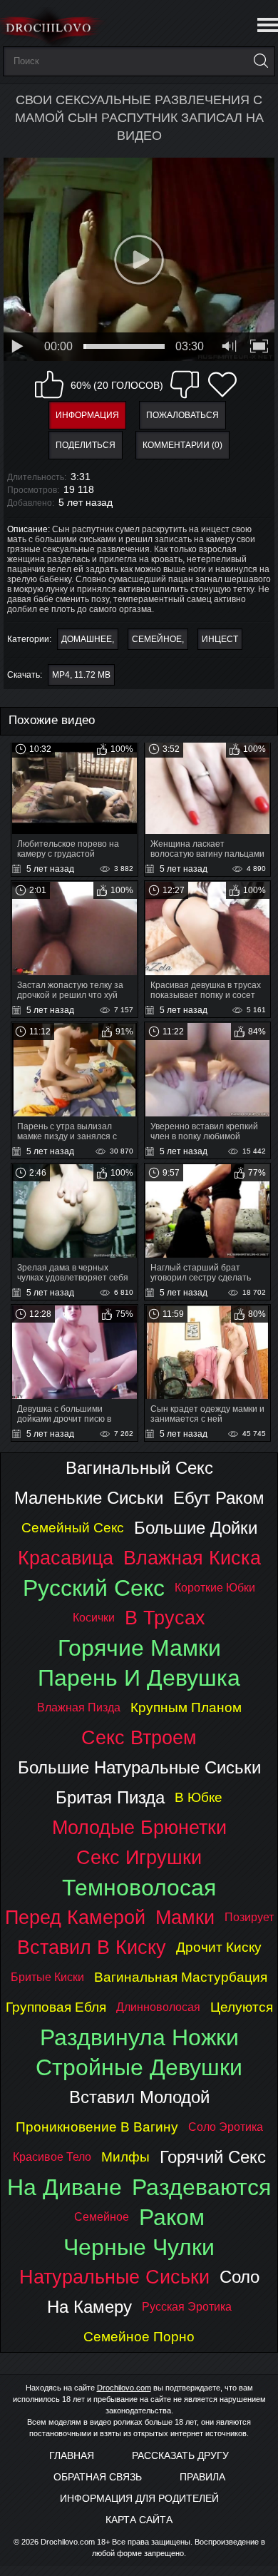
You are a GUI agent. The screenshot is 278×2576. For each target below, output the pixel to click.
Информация (87, 415)
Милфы (125, 2157)
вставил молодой (139, 2097)
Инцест (220, 639)
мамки (185, 1917)
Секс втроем (139, 1737)
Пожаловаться (182, 415)
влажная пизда (79, 1707)
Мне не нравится (185, 385)
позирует (249, 1917)
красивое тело (52, 2157)
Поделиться (86, 445)
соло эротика (226, 2127)
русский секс (94, 1588)
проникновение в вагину (97, 2127)
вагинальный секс (139, 1468)
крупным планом (186, 1707)
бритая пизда (110, 1797)
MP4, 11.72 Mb (81, 675)
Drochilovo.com (124, 2388)
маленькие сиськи (89, 1498)
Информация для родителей (139, 2498)
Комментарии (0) (182, 445)
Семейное (157, 639)
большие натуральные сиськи (139, 1767)
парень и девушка (139, 1678)
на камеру (89, 2307)
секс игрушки (139, 1857)
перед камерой (75, 1917)
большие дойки (196, 1528)
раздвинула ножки (139, 2037)
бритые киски (47, 1977)
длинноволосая (158, 2007)
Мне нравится (49, 385)
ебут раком (219, 1498)
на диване (65, 2187)
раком (172, 2217)
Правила (202, 2477)
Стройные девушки (139, 2067)
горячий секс (213, 2157)
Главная (72, 2455)
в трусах (165, 1618)
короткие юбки (215, 1588)
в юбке (199, 1797)
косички (94, 1618)
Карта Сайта (139, 2520)
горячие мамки (139, 1648)
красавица (66, 1558)
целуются (242, 2007)
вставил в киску (92, 1947)
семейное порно (139, 2337)
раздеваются (201, 2187)
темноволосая (139, 1888)
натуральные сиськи (114, 2277)
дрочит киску (219, 1947)
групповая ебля (56, 2007)
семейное (102, 2217)
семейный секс (73, 1528)
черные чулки (139, 2247)
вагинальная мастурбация (181, 1977)
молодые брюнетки (139, 1827)
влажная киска (192, 1558)
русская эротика (187, 2307)
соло (240, 2277)
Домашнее (87, 639)
